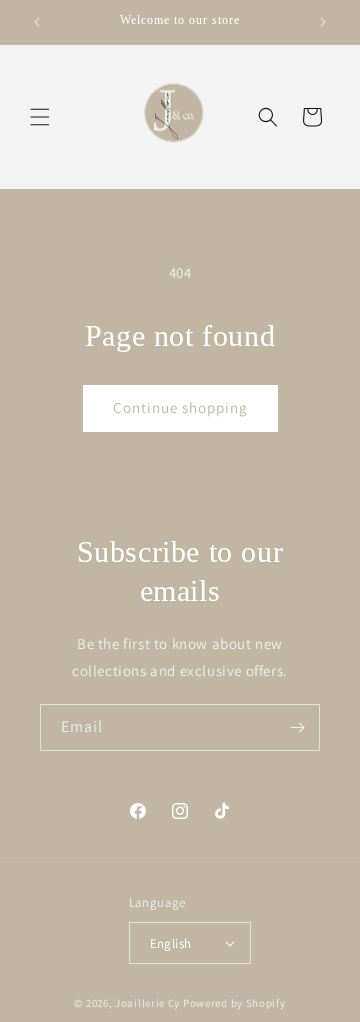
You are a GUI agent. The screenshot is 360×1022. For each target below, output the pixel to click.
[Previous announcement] (37, 22)
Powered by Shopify (234, 1003)
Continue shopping (180, 407)
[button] (40, 117)
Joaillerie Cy (147, 1003)
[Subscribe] (297, 727)
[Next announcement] (323, 22)
